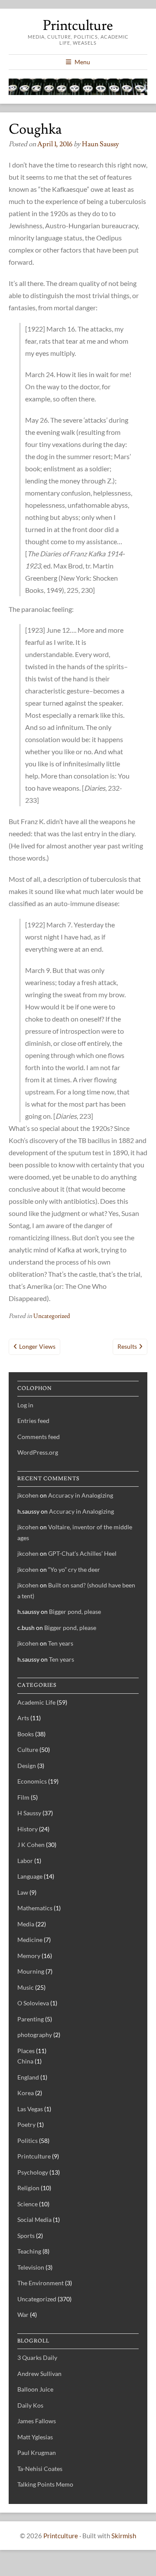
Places (26, 2051)
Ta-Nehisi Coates (40, 2469)
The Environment (41, 2283)
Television (31, 2267)
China (25, 2061)
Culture (28, 1750)
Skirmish (124, 2536)
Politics (28, 2141)
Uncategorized (52, 1316)
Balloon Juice (35, 2389)
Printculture (78, 26)
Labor (25, 1861)
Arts (23, 1718)
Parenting (31, 2019)
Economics (32, 1781)
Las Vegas (30, 2109)
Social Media (34, 2219)
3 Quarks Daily (37, 2357)
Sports (26, 2236)
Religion (28, 2188)
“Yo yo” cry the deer (74, 1569)
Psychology (33, 2172)
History (28, 1829)
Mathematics (35, 1908)
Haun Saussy (101, 144)
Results (127, 1346)
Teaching (29, 2251)
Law (23, 1892)
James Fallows (37, 2421)
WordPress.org (38, 1452)
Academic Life (36, 1702)
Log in (25, 1405)
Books (26, 1734)
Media (26, 1924)
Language (30, 1876)
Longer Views (37, 1346)
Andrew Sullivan (39, 2374)
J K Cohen (31, 1845)
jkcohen (28, 1495)
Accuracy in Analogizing (81, 1495)
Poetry (26, 2124)
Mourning (31, 1971)
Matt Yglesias (35, 2437)
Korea (26, 2093)
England (28, 2077)
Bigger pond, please (75, 1612)
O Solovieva (33, 2003)
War (23, 2315)
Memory (29, 1956)
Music (26, 1987)
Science (28, 2204)
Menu (82, 62)
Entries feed (33, 1421)
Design (27, 1766)
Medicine (30, 1940)
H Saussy (29, 1813)
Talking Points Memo (45, 2484)
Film (23, 1797)
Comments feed (39, 1437)
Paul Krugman (37, 2453)
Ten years (61, 1643)
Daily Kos (30, 2405)
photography (35, 2035)
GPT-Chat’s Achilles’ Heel (82, 1553)
